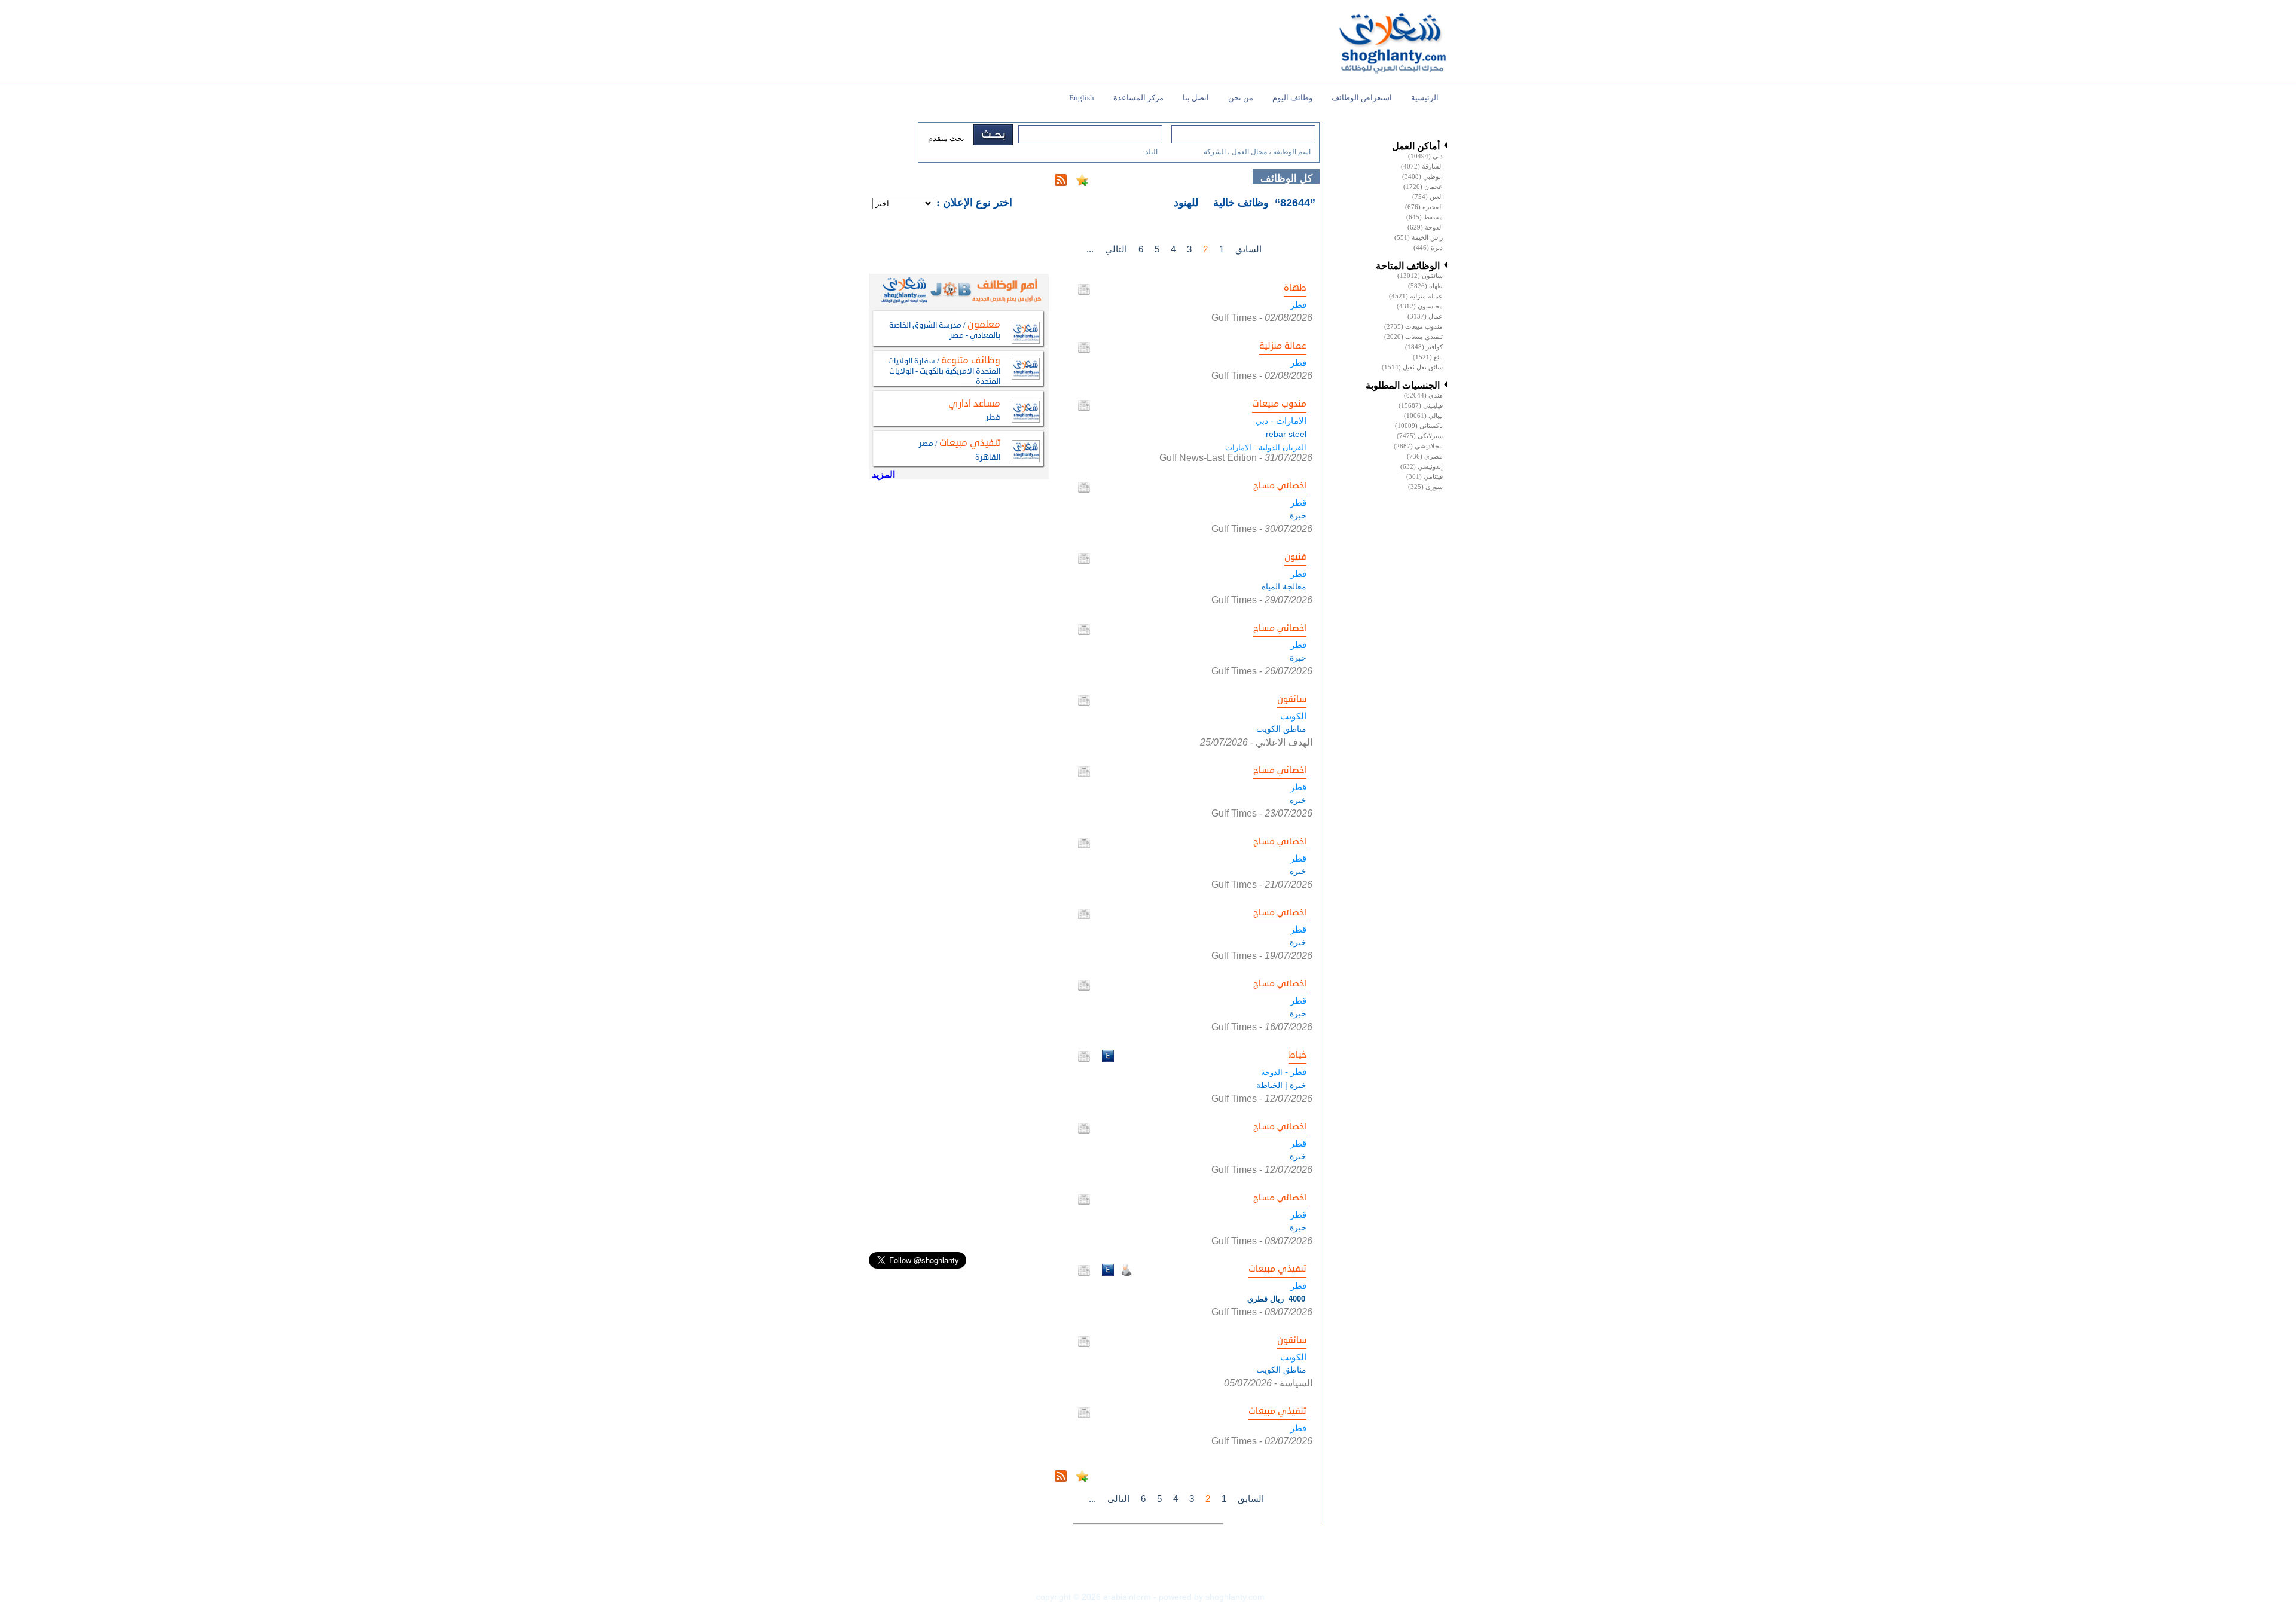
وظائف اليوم (1292, 98)
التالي (1116, 249)
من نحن (1241, 98)
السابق (1248, 249)
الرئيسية (1425, 98)
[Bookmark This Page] (1082, 183)
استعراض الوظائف (1362, 98)
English (1082, 98)
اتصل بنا (1196, 98)
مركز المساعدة (1138, 98)
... (1090, 249)
